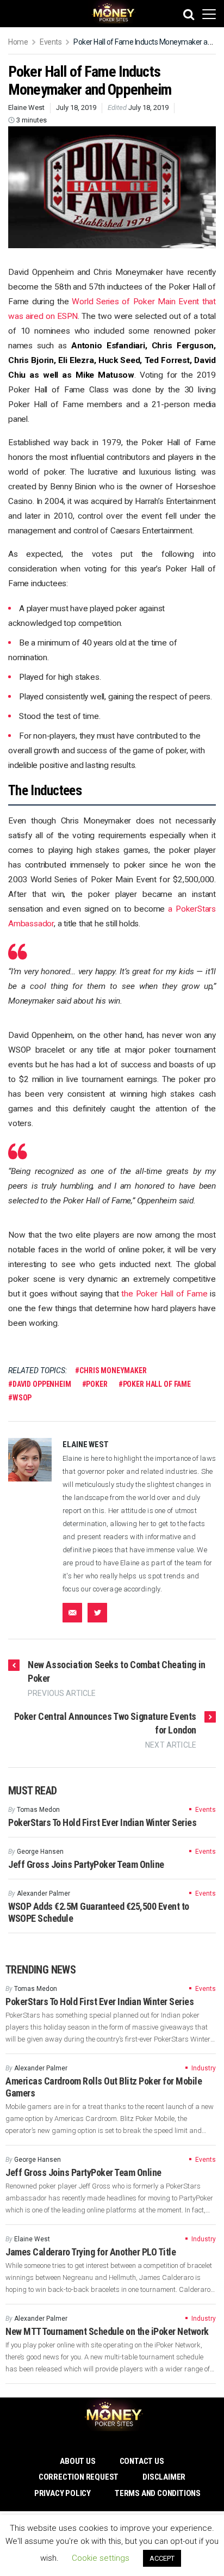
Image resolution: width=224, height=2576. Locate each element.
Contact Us (142, 2461)
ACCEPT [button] (162, 2558)
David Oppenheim (42, 1384)
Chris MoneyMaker (113, 1370)
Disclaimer (164, 2477)
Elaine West (26, 107)
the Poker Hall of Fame (164, 1294)
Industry (204, 2068)
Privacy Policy (63, 2493)
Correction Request (79, 2477)
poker (97, 1384)
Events (51, 42)
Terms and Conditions (158, 2493)
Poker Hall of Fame (157, 1384)
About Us (77, 2461)
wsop (22, 1398)
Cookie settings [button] (101, 2558)
